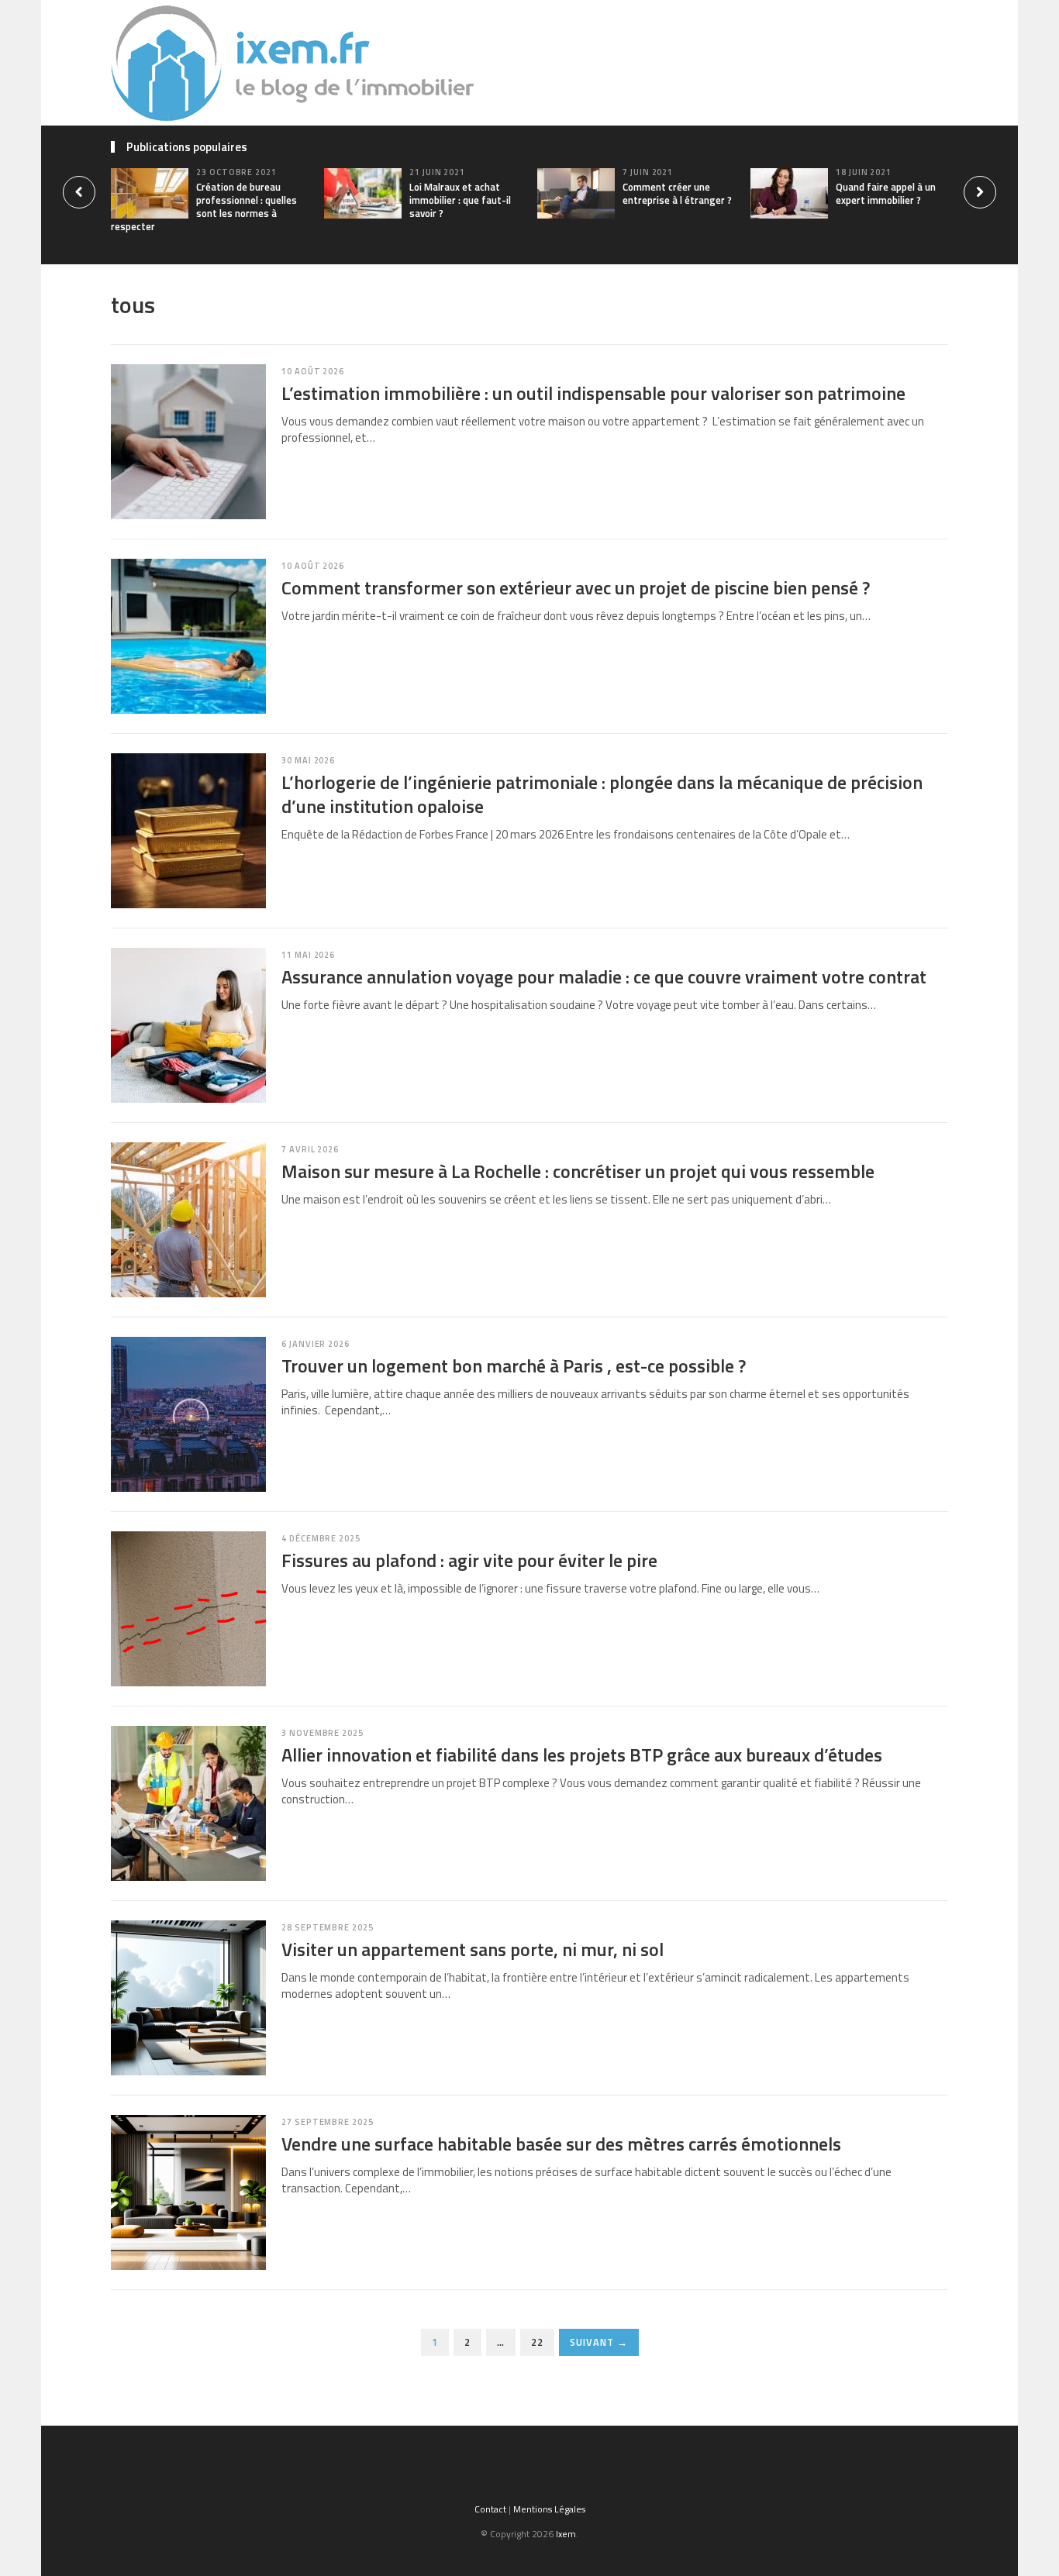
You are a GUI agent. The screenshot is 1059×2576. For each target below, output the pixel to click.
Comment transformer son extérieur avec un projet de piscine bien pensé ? (576, 587)
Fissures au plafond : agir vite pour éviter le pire (469, 1560)
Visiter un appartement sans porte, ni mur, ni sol (473, 1949)
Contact (490, 2509)
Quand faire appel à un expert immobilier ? (886, 193)
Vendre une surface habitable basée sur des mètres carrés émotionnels (561, 2144)
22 (537, 2342)
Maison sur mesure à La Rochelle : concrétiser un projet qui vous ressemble (578, 1171)
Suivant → (599, 2342)
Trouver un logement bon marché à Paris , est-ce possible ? (514, 1365)
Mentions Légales (549, 2509)
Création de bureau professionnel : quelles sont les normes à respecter (204, 207)
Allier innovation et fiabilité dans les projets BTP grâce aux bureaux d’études (582, 1755)
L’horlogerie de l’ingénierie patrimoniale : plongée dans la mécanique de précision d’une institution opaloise (602, 794)
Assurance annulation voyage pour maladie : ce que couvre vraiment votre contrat (604, 976)
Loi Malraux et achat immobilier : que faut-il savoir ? (460, 200)
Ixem (566, 2534)
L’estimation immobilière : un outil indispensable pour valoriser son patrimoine (593, 393)
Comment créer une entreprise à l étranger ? (677, 193)
